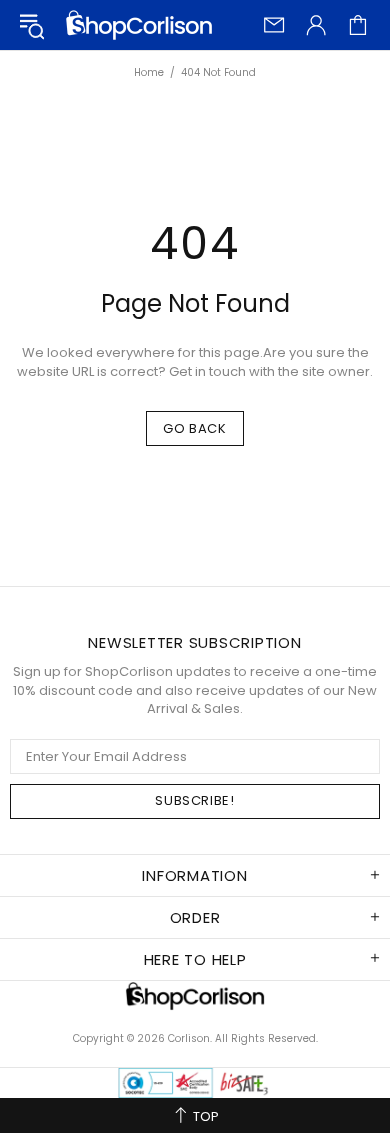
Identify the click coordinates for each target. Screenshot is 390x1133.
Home (149, 73)
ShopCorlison (139, 25)
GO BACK (195, 428)
